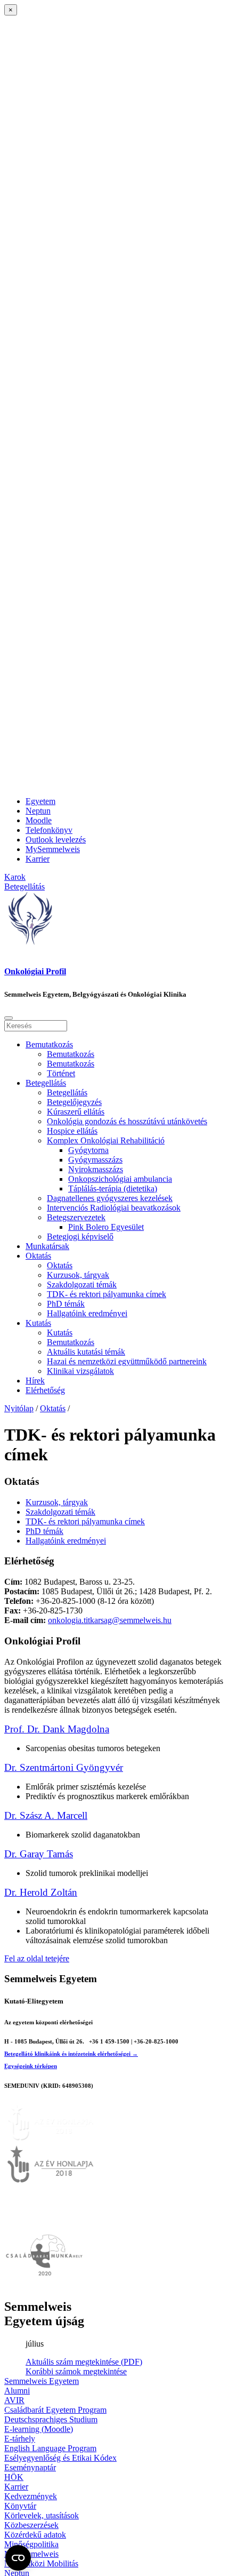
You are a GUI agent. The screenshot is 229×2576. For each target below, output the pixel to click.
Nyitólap (19, 1408)
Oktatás (38, 1256)
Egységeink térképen (31, 2066)
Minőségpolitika (31, 2544)
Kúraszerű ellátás (76, 1112)
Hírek (35, 1381)
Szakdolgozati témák (82, 1285)
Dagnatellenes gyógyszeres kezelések (110, 1198)
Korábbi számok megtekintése (76, 2371)
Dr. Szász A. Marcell (46, 1815)
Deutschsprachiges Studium (51, 2419)
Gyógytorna (88, 1150)
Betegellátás (46, 1083)
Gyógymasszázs (95, 1160)
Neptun (38, 811)
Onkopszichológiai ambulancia (120, 1179)
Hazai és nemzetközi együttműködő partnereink (127, 1361)
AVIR (14, 2400)
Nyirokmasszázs (96, 1169)
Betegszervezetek (76, 1217)
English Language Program (50, 2448)
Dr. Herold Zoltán (41, 1892)
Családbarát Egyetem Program (55, 2410)
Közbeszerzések (31, 2525)
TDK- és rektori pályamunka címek (107, 1294)
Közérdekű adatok (35, 2535)
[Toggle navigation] (9, 1018)
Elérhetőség (45, 1390)
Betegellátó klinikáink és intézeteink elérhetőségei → (71, 2054)
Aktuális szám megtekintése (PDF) (84, 2362)
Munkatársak (47, 1246)
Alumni (17, 2391)
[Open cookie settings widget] (18, 2558)
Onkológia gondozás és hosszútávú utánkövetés (127, 1121)
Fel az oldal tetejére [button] (37, 1958)
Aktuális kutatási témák (86, 1352)
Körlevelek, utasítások (42, 2515)
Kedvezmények (31, 2496)
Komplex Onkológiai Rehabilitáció (106, 1140)
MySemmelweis (53, 849)
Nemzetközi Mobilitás (41, 2563)
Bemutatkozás (49, 1044)
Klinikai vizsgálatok (80, 1371)
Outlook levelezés (56, 840)
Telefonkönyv (49, 830)
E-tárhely (20, 2439)
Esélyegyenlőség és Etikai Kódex (60, 2458)
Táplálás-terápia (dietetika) (113, 1188)
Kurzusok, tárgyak (78, 1275)
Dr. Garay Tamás (39, 1854)
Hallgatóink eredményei (87, 1313)
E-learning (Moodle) (39, 2429)
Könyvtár (20, 2506)
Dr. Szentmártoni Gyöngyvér (64, 1767)
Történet (61, 1073)
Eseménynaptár (30, 2467)
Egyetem (40, 801)
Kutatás (38, 1323)
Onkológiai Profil (35, 971)
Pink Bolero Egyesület (106, 1227)
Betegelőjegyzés (74, 1102)
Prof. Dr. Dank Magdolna (57, 1729)
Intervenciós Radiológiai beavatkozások (114, 1208)
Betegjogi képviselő (80, 1237)
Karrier (38, 859)
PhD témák (66, 1304)
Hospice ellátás (72, 1131)
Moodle (39, 820)
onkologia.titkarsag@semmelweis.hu (110, 1620)
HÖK (14, 2477)
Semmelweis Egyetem (42, 2381)
